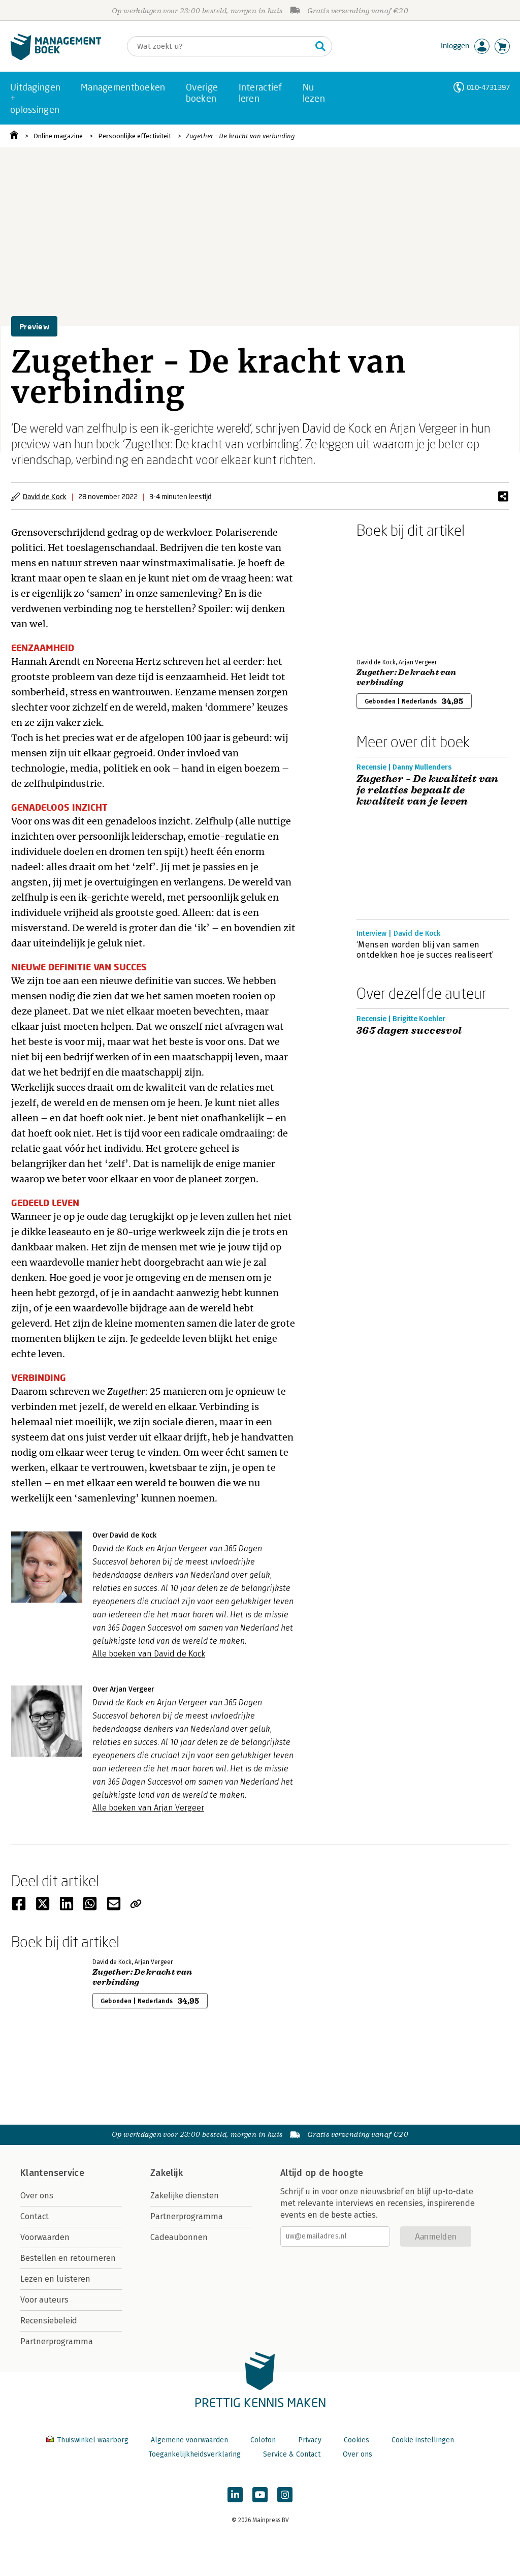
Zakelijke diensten (185, 2196)
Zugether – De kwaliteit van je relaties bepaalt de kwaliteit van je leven (428, 790)
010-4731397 (488, 87)
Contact (35, 2216)
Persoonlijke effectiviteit (135, 136)
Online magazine (58, 136)
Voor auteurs (44, 2300)
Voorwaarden (45, 2237)
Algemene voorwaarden (189, 2440)
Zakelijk (167, 2173)
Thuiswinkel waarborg (93, 2440)
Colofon (263, 2440)
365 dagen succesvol (409, 1031)
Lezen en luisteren (55, 2279)
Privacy (310, 2440)
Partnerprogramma (57, 2341)
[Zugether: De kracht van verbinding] (392, 596)
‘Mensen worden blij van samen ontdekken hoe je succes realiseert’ (425, 950)
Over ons (37, 2196)
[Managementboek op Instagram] (285, 2495)
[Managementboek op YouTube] (260, 2495)
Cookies (356, 2440)
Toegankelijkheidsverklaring (194, 2454)
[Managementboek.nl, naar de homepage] (56, 58)
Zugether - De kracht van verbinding (240, 136)
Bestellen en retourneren (68, 2258)
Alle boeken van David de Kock (149, 1654)
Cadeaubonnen (179, 2237)
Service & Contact (292, 2454)
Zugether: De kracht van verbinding (406, 678)
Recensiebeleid (49, 2321)
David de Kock (45, 496)
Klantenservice (52, 2173)
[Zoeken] (320, 46)
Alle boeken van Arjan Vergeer (148, 1808)
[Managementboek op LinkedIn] (235, 2495)
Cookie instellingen (423, 2440)
